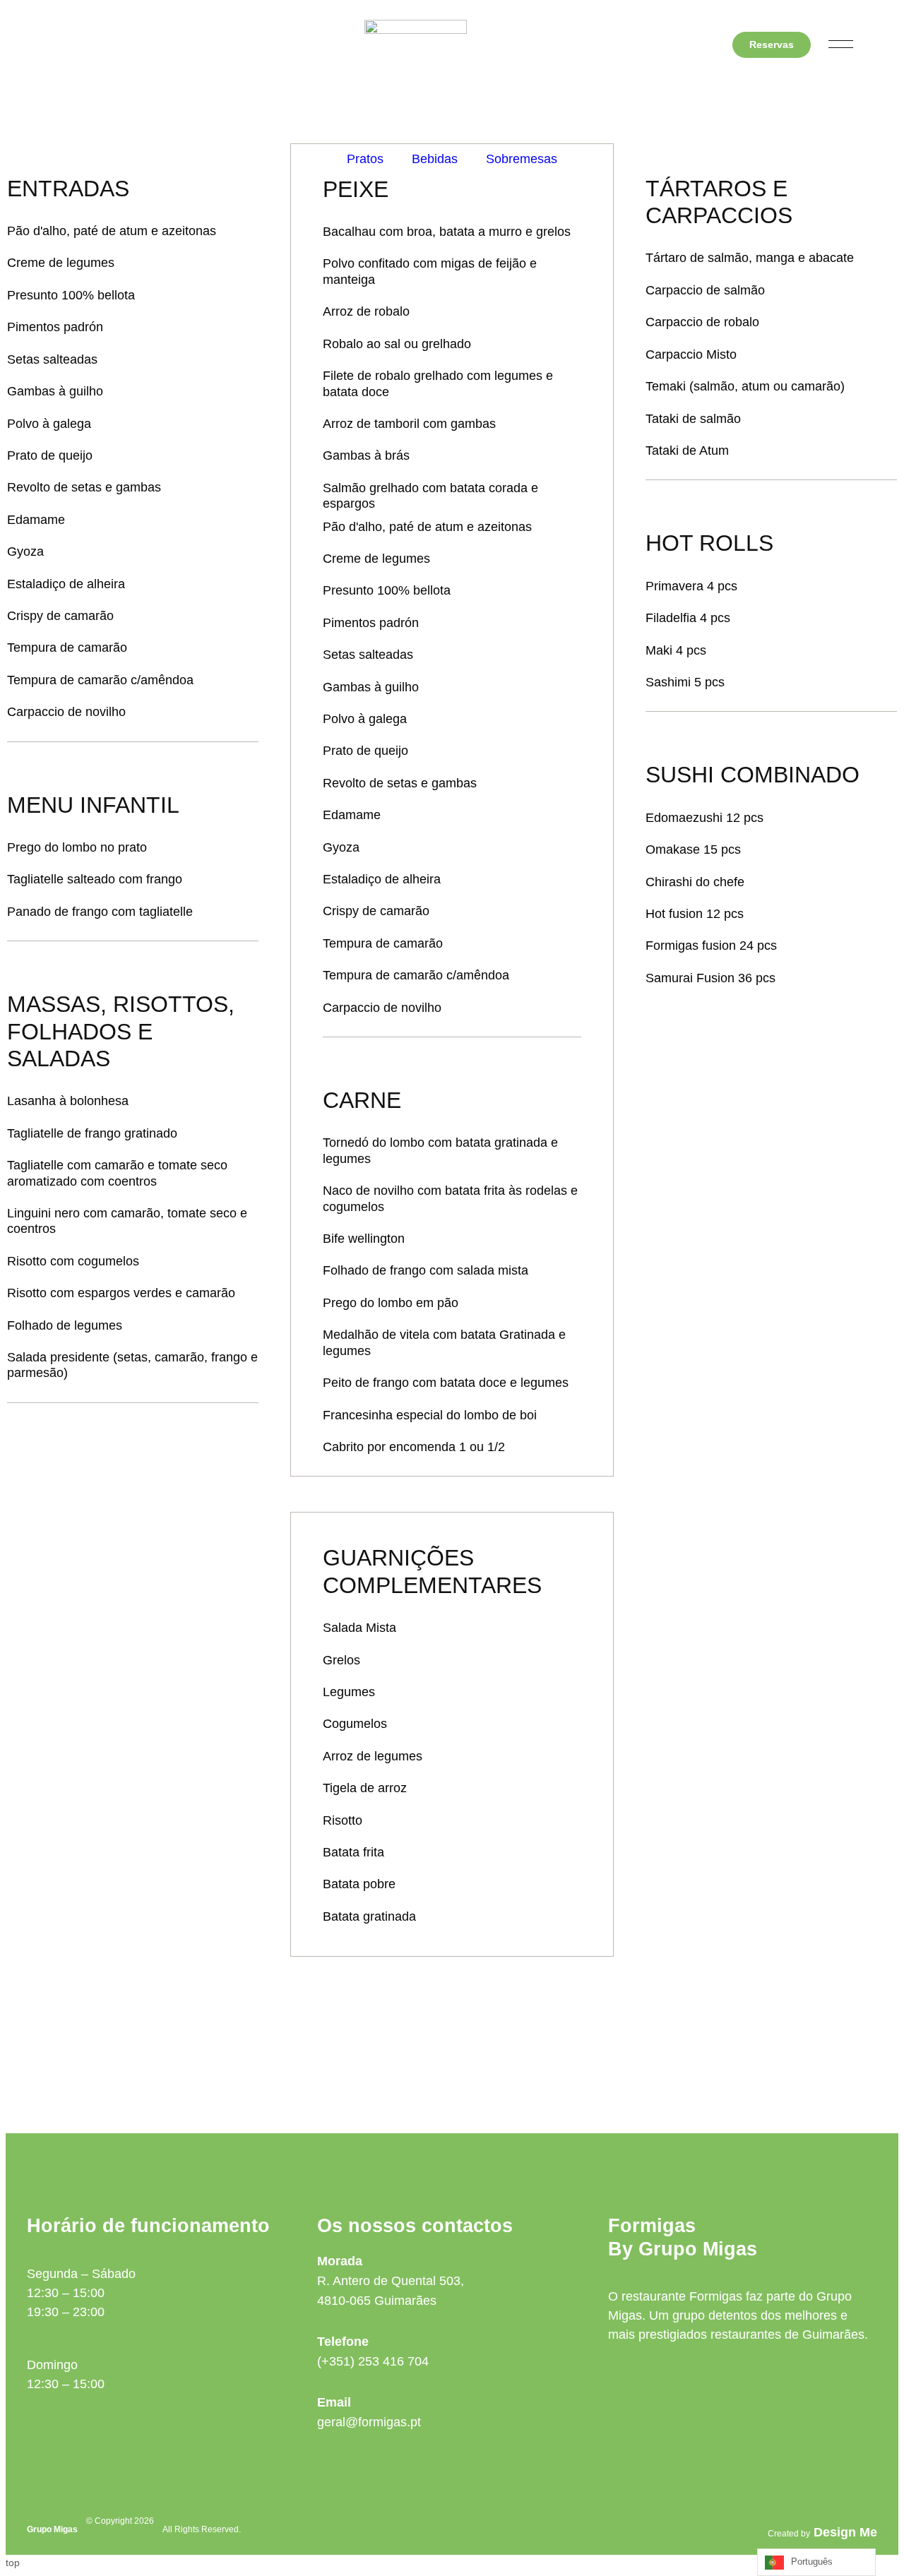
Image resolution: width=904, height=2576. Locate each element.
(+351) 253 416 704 (373, 2361)
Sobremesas (522, 159)
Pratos (365, 159)
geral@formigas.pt (369, 2422)
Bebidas (435, 159)
